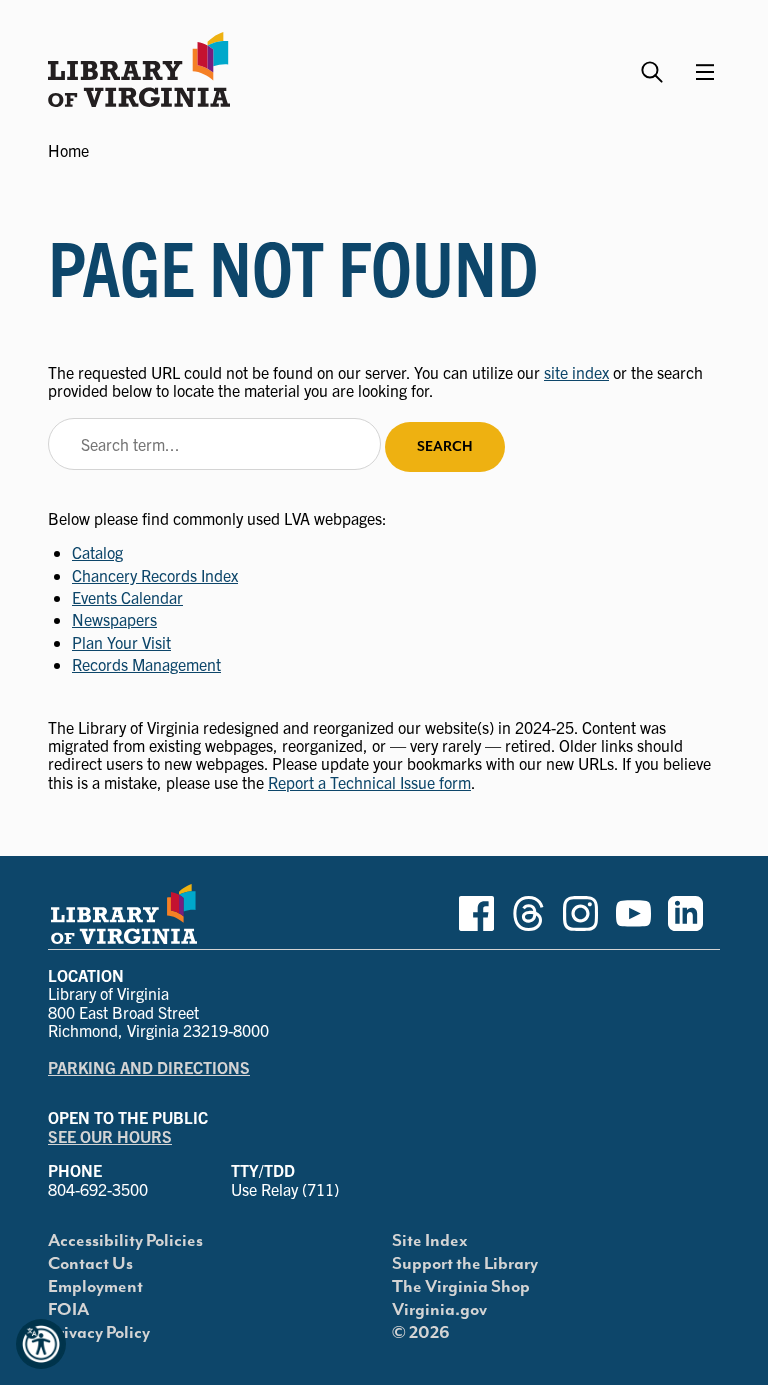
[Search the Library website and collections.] (654, 63)
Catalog (97, 552)
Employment (95, 1287)
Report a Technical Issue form (369, 782)
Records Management (146, 664)
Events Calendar (127, 597)
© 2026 (421, 1333)
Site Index (430, 1241)
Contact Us (90, 1264)
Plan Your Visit (121, 642)
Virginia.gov (439, 1310)
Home (68, 150)
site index (576, 372)
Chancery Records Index (155, 575)
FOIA (68, 1310)
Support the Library (465, 1264)
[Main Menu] (705, 72)
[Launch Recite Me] (41, 1344)
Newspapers (114, 619)
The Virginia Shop (461, 1287)
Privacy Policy (99, 1333)
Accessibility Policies (125, 1241)
